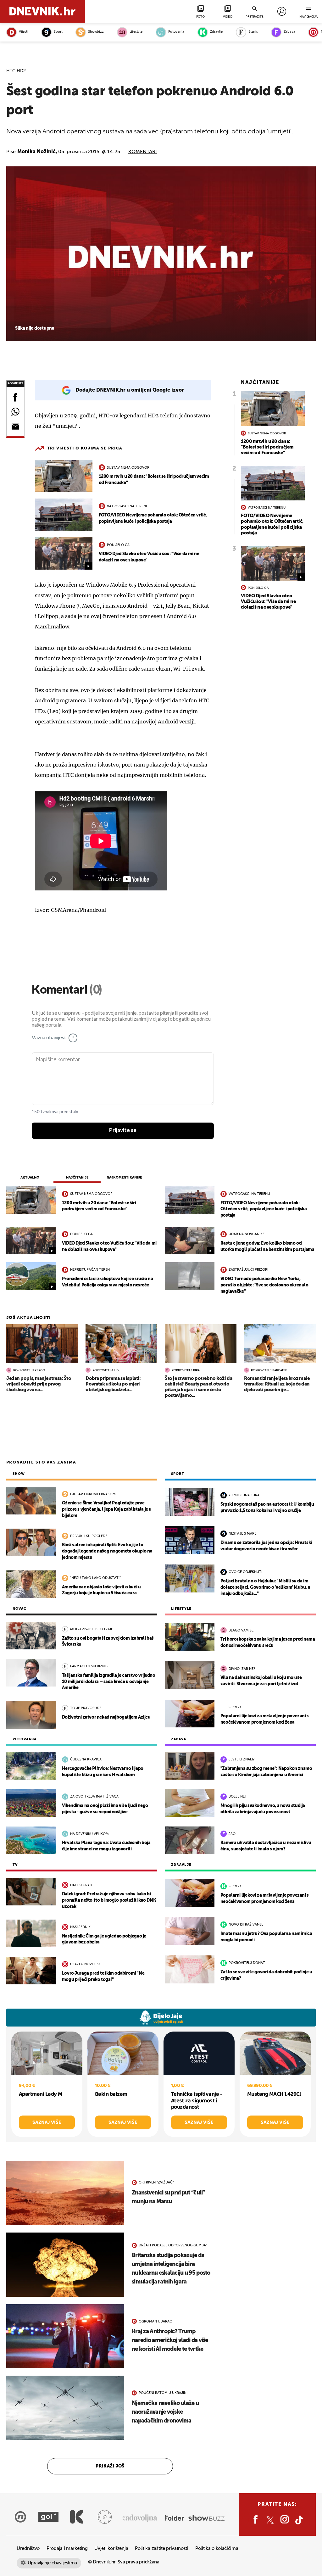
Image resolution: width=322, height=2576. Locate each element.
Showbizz (96, 32)
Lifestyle (136, 32)
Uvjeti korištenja (111, 2548)
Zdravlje (216, 32)
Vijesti (23, 32)
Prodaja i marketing (67, 2548)
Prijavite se (123, 1130)
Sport (58, 32)
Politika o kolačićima (217, 2548)
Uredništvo (28, 2548)
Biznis (253, 32)
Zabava (289, 32)
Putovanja (176, 32)
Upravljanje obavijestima (52, 2563)
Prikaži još (110, 2466)
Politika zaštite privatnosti (162, 2548)
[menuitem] (282, 11)
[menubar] (282, 11)
